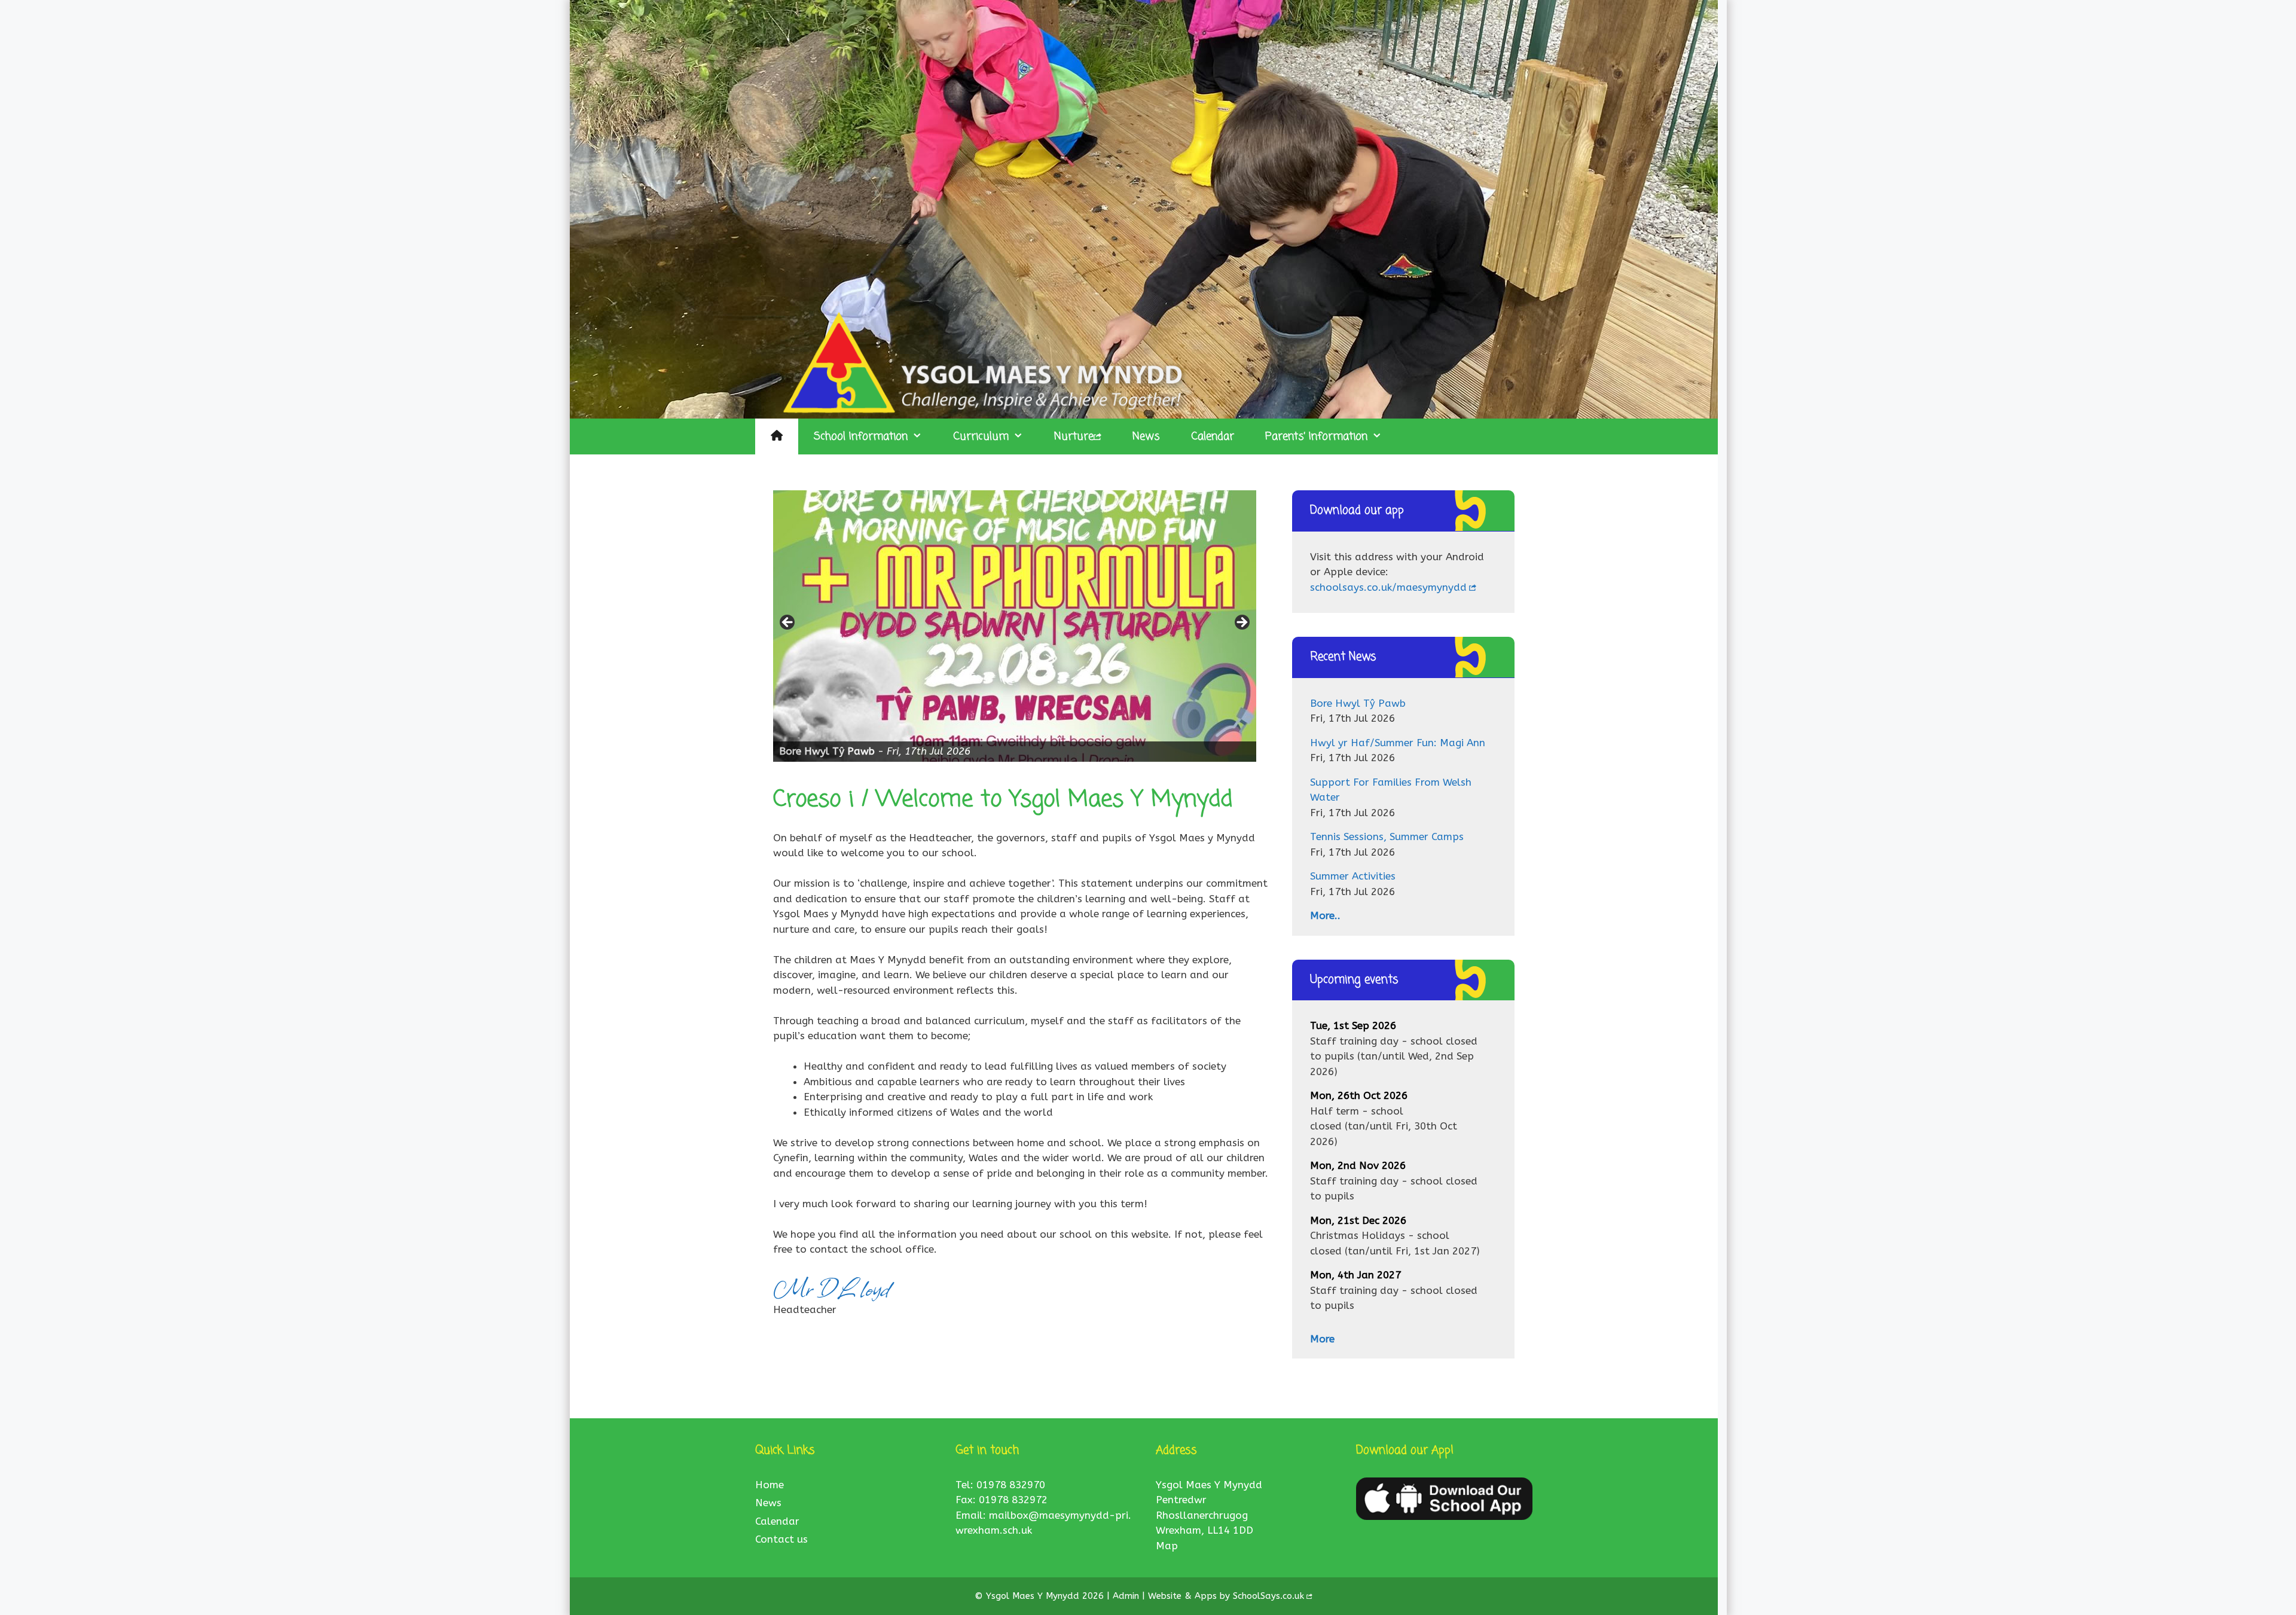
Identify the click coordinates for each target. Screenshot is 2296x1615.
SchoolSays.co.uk (1268, 1596)
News (1146, 436)
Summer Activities (1353, 876)
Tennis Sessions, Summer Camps (1387, 836)
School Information (861, 436)
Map (1167, 1546)
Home (770, 1485)
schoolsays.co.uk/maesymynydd (1388, 587)
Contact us (781, 1539)
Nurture (1074, 436)
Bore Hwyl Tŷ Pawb (1358, 703)
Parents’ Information (1316, 436)
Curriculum (981, 436)
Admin (1127, 1596)
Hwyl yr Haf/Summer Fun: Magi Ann (1398, 743)
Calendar (1213, 436)
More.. (1325, 915)
